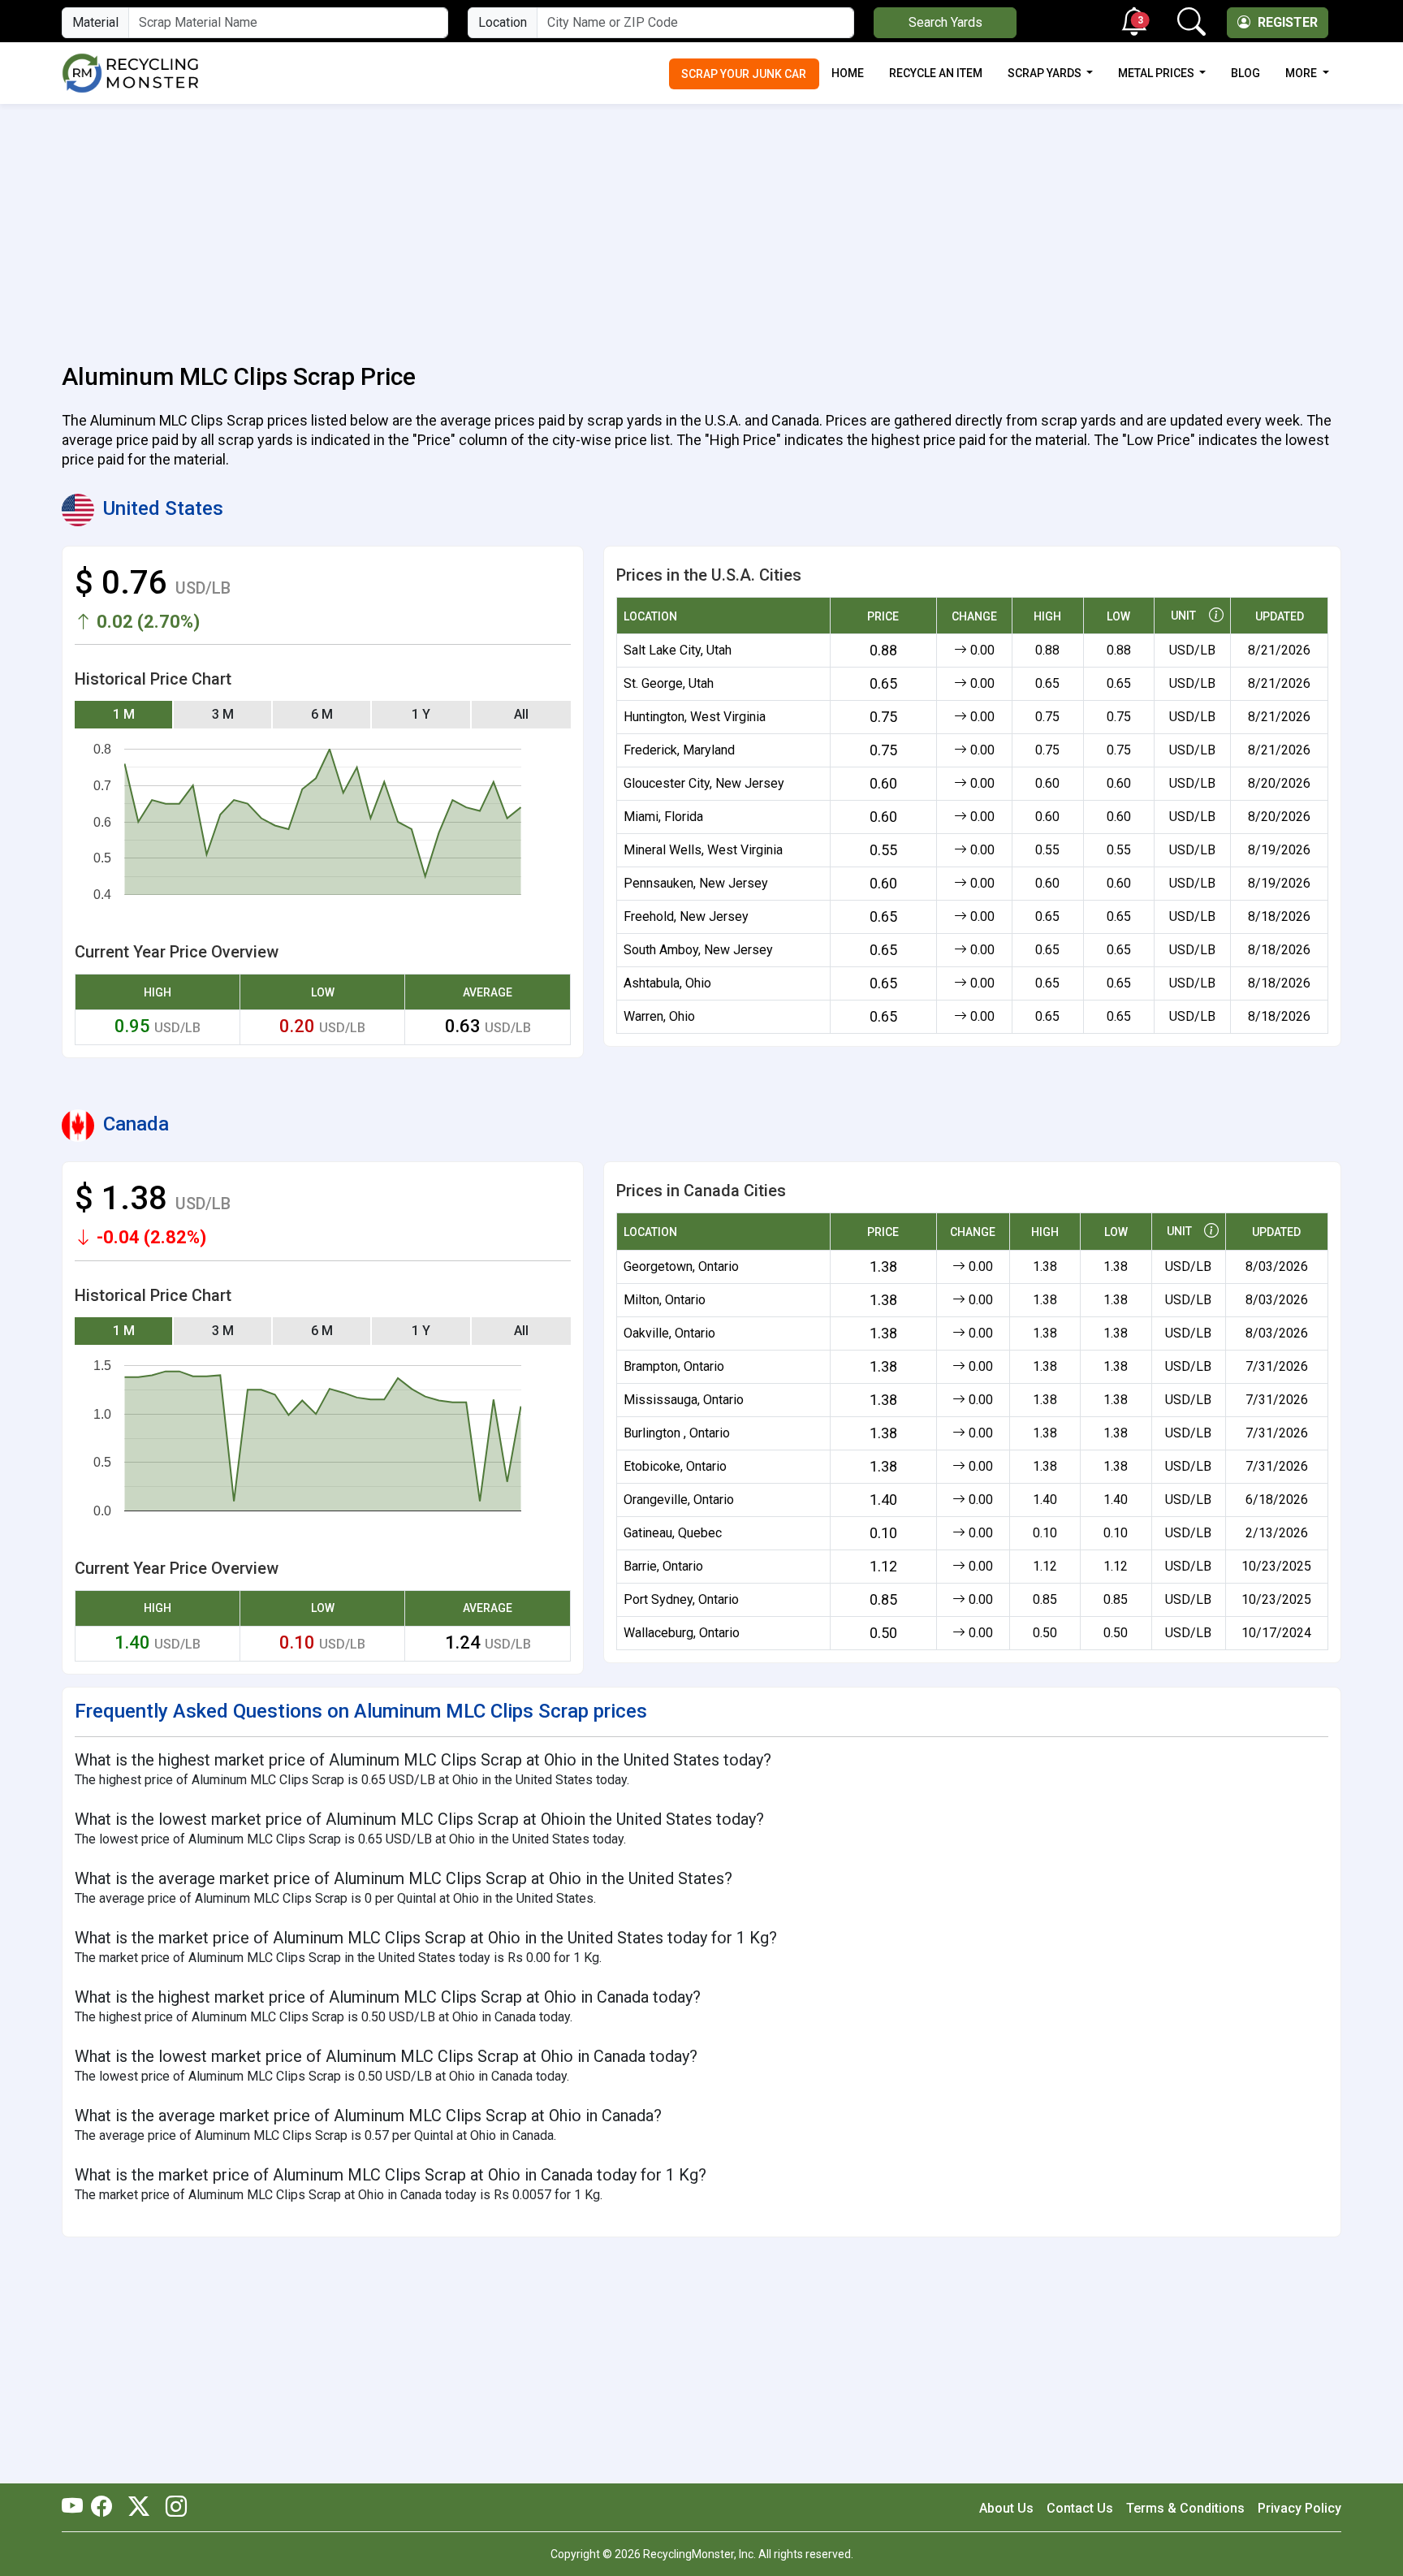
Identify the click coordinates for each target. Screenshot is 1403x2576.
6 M (322, 714)
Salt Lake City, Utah (678, 650)
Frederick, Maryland (679, 750)
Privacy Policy (1299, 2508)
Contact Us (1080, 2508)
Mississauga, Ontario (684, 1400)
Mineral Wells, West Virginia (703, 850)
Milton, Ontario (665, 1300)
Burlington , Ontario (677, 1433)
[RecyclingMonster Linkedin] (172, 2508)
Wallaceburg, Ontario (682, 1633)
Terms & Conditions (1185, 2508)
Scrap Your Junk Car (744, 74)
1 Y (421, 714)
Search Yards (945, 22)
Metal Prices (1157, 73)
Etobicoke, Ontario (675, 1466)
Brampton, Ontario (674, 1366)
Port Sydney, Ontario (681, 1599)
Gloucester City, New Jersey (704, 783)
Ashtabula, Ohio (667, 983)
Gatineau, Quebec (673, 1533)
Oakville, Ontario (669, 1333)
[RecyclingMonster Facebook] (106, 2508)
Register (1286, 22)
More (1302, 73)
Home (848, 73)
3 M (223, 714)
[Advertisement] (701, 224)
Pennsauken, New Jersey (696, 883)
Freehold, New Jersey (686, 916)
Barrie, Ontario (663, 1566)
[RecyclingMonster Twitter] (139, 2508)
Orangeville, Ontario (679, 1500)
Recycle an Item (936, 73)
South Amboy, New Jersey (698, 950)
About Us (1006, 2508)
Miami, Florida (663, 817)
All (521, 714)
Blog (1245, 73)
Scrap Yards (1046, 73)
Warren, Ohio (659, 1016)
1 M (124, 714)
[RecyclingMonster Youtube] (76, 2508)
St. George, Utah (669, 683)
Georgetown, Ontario (681, 1266)
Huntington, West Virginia (695, 717)
